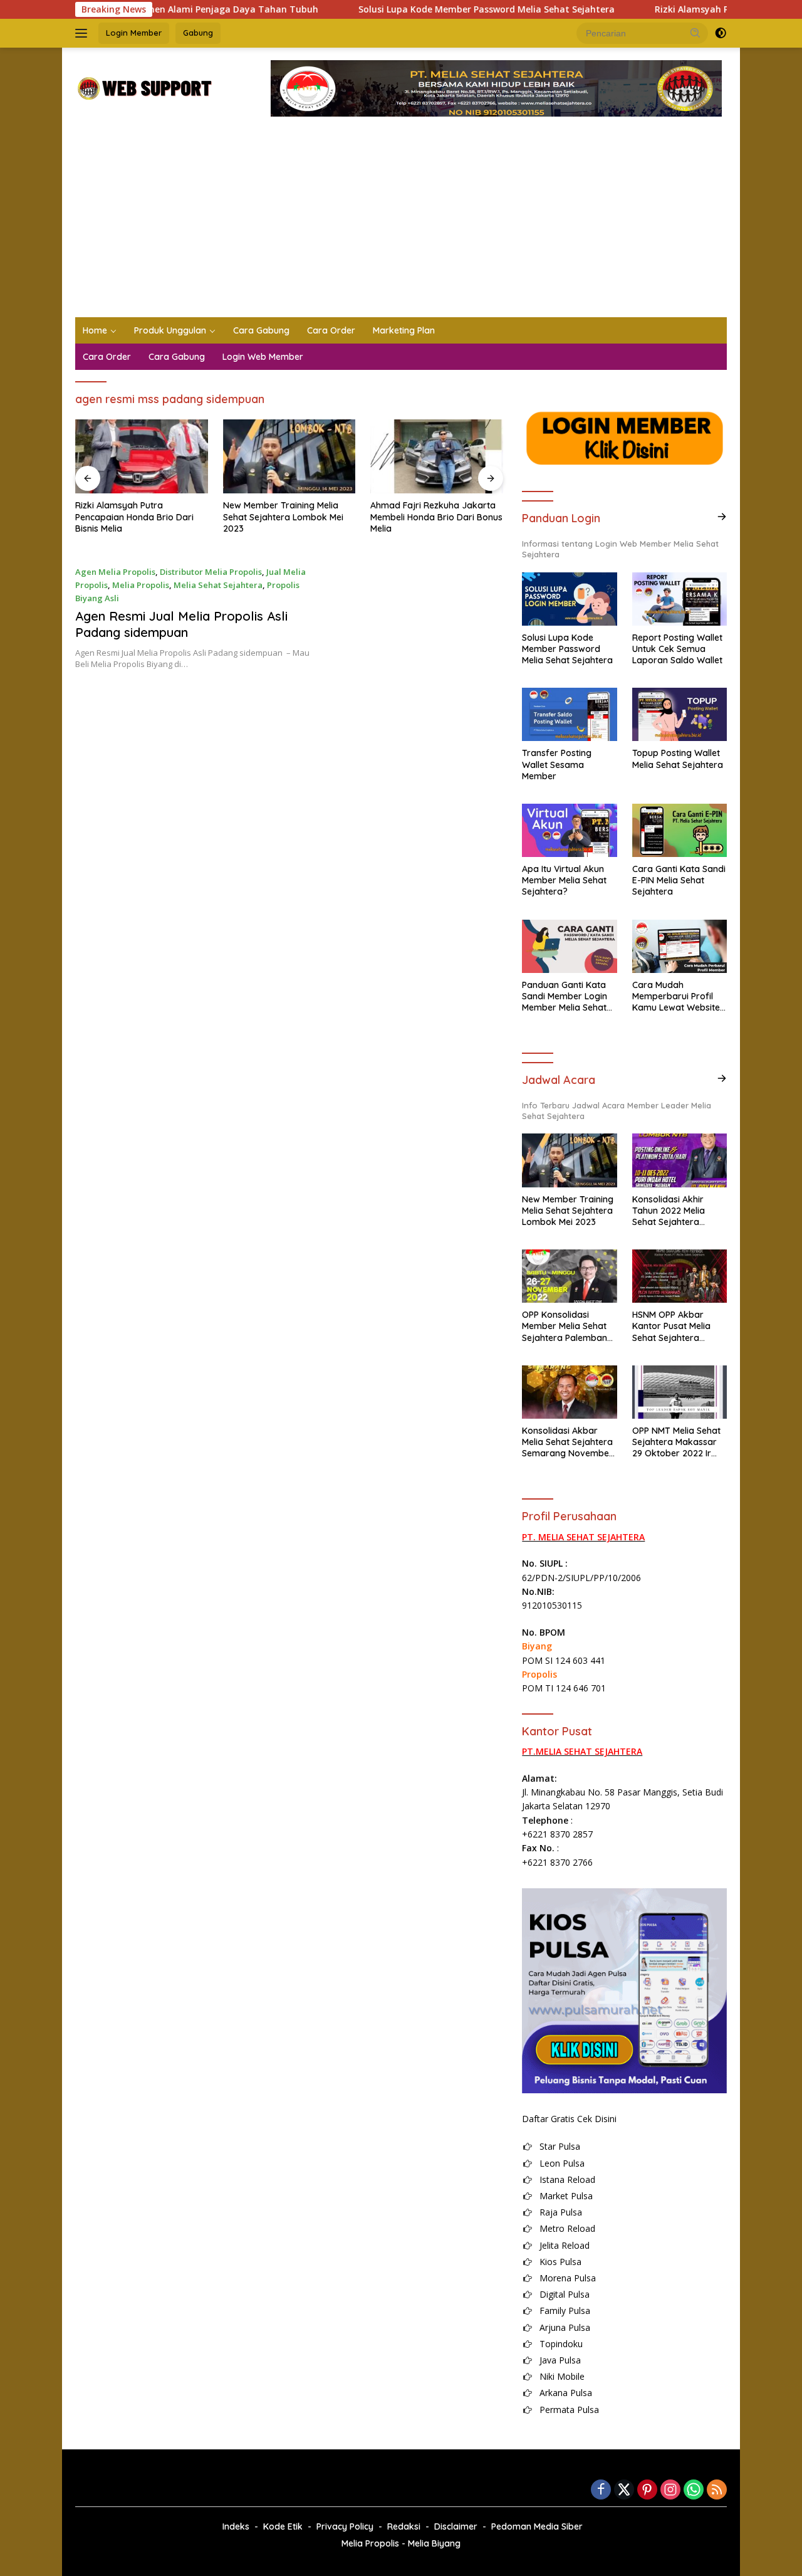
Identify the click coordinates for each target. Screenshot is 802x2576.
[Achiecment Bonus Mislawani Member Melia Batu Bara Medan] (437, 457)
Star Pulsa (560, 2146)
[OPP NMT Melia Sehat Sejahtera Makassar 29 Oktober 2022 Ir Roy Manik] (680, 1392)
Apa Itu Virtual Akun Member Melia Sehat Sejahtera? (564, 880)
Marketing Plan (404, 330)
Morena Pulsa (568, 2278)
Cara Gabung (261, 330)
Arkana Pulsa (566, 2393)
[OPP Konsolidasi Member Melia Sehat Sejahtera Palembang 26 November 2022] (569, 1276)
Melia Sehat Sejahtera (218, 585)
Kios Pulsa (560, 2262)
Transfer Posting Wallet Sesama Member (557, 764)
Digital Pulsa (565, 2294)
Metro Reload (567, 2228)
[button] (695, 33)
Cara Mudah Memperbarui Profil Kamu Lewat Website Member (676, 996)
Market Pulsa (566, 2196)
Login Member (134, 33)
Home (95, 330)
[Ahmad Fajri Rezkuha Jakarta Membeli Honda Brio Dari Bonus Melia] (289, 457)
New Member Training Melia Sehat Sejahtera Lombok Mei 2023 (135, 517)
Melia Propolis (141, 585)
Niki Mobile (562, 2376)
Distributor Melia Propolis (211, 572)
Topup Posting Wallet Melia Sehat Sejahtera (678, 759)
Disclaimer (456, 2526)
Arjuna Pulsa (565, 2327)
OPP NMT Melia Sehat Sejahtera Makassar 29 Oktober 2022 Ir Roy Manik (676, 1442)
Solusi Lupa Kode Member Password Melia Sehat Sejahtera (421, 9)
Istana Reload (567, 2179)
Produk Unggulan (170, 330)
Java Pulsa (560, 2360)
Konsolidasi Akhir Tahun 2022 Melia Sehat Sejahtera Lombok (669, 1211)
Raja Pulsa (561, 2212)
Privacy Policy (345, 2526)
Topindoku (561, 2344)
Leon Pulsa (562, 2163)
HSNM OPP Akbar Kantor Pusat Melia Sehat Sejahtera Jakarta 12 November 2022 (678, 1326)
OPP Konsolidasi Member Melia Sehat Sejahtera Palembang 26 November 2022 (567, 1326)
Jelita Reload (565, 2245)
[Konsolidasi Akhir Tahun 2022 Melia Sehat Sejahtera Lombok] (680, 1160)
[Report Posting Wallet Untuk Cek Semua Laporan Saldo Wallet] (680, 599)
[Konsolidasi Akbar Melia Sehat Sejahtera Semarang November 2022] (569, 1392)
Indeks (236, 2526)
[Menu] (84, 33)
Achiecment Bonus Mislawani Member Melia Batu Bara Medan (430, 517)
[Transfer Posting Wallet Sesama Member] (569, 714)
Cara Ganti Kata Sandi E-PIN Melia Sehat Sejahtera (679, 880)
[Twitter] (624, 2490)
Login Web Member (263, 357)
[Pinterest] (647, 2490)
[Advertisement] (401, 223)
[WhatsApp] (694, 2490)
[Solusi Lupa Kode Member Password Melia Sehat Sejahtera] (569, 599)
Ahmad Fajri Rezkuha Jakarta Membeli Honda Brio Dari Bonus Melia (289, 517)
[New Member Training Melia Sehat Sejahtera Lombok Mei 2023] (142, 457)
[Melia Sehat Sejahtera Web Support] (144, 87)
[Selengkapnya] (722, 517)
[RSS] (717, 2490)
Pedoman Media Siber (537, 2526)
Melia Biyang (434, 2543)
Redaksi (404, 2526)
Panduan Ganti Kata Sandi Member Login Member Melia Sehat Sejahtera (565, 996)
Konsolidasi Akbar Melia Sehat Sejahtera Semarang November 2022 (567, 1442)
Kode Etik (283, 2526)
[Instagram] (670, 2490)
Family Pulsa (565, 2311)
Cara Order (331, 330)
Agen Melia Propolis (115, 572)
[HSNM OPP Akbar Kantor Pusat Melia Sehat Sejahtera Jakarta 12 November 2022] (680, 1276)
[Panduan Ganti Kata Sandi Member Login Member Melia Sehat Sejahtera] (569, 946)
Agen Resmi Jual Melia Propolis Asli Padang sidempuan (181, 624)
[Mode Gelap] (721, 33)
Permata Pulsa (569, 2410)
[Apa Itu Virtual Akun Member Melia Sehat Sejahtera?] (569, 830)
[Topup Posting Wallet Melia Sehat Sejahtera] (680, 714)
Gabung (198, 33)
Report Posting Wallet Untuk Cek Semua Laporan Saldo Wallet (677, 649)
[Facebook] (601, 2490)
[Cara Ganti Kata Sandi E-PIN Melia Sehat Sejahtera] (680, 830)
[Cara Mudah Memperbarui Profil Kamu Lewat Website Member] (680, 946)
